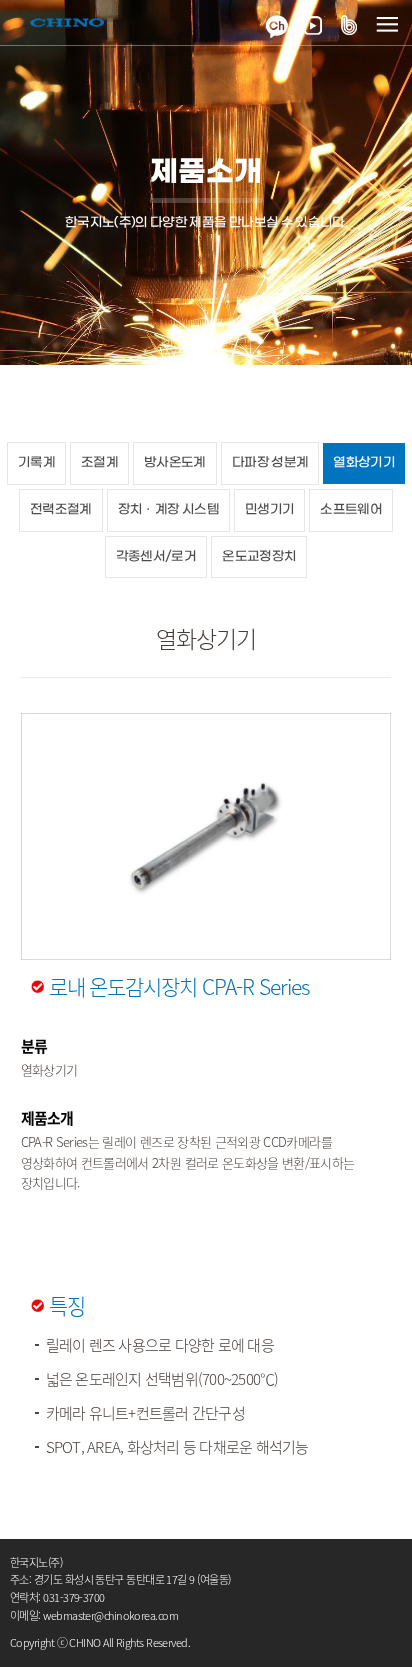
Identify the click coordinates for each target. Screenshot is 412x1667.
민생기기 (269, 509)
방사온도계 (175, 462)
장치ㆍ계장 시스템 (168, 509)
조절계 (99, 462)
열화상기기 (364, 462)
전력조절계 (61, 509)
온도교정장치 (259, 556)
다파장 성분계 (270, 462)
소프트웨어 (351, 509)
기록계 (36, 462)
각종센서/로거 (156, 556)
